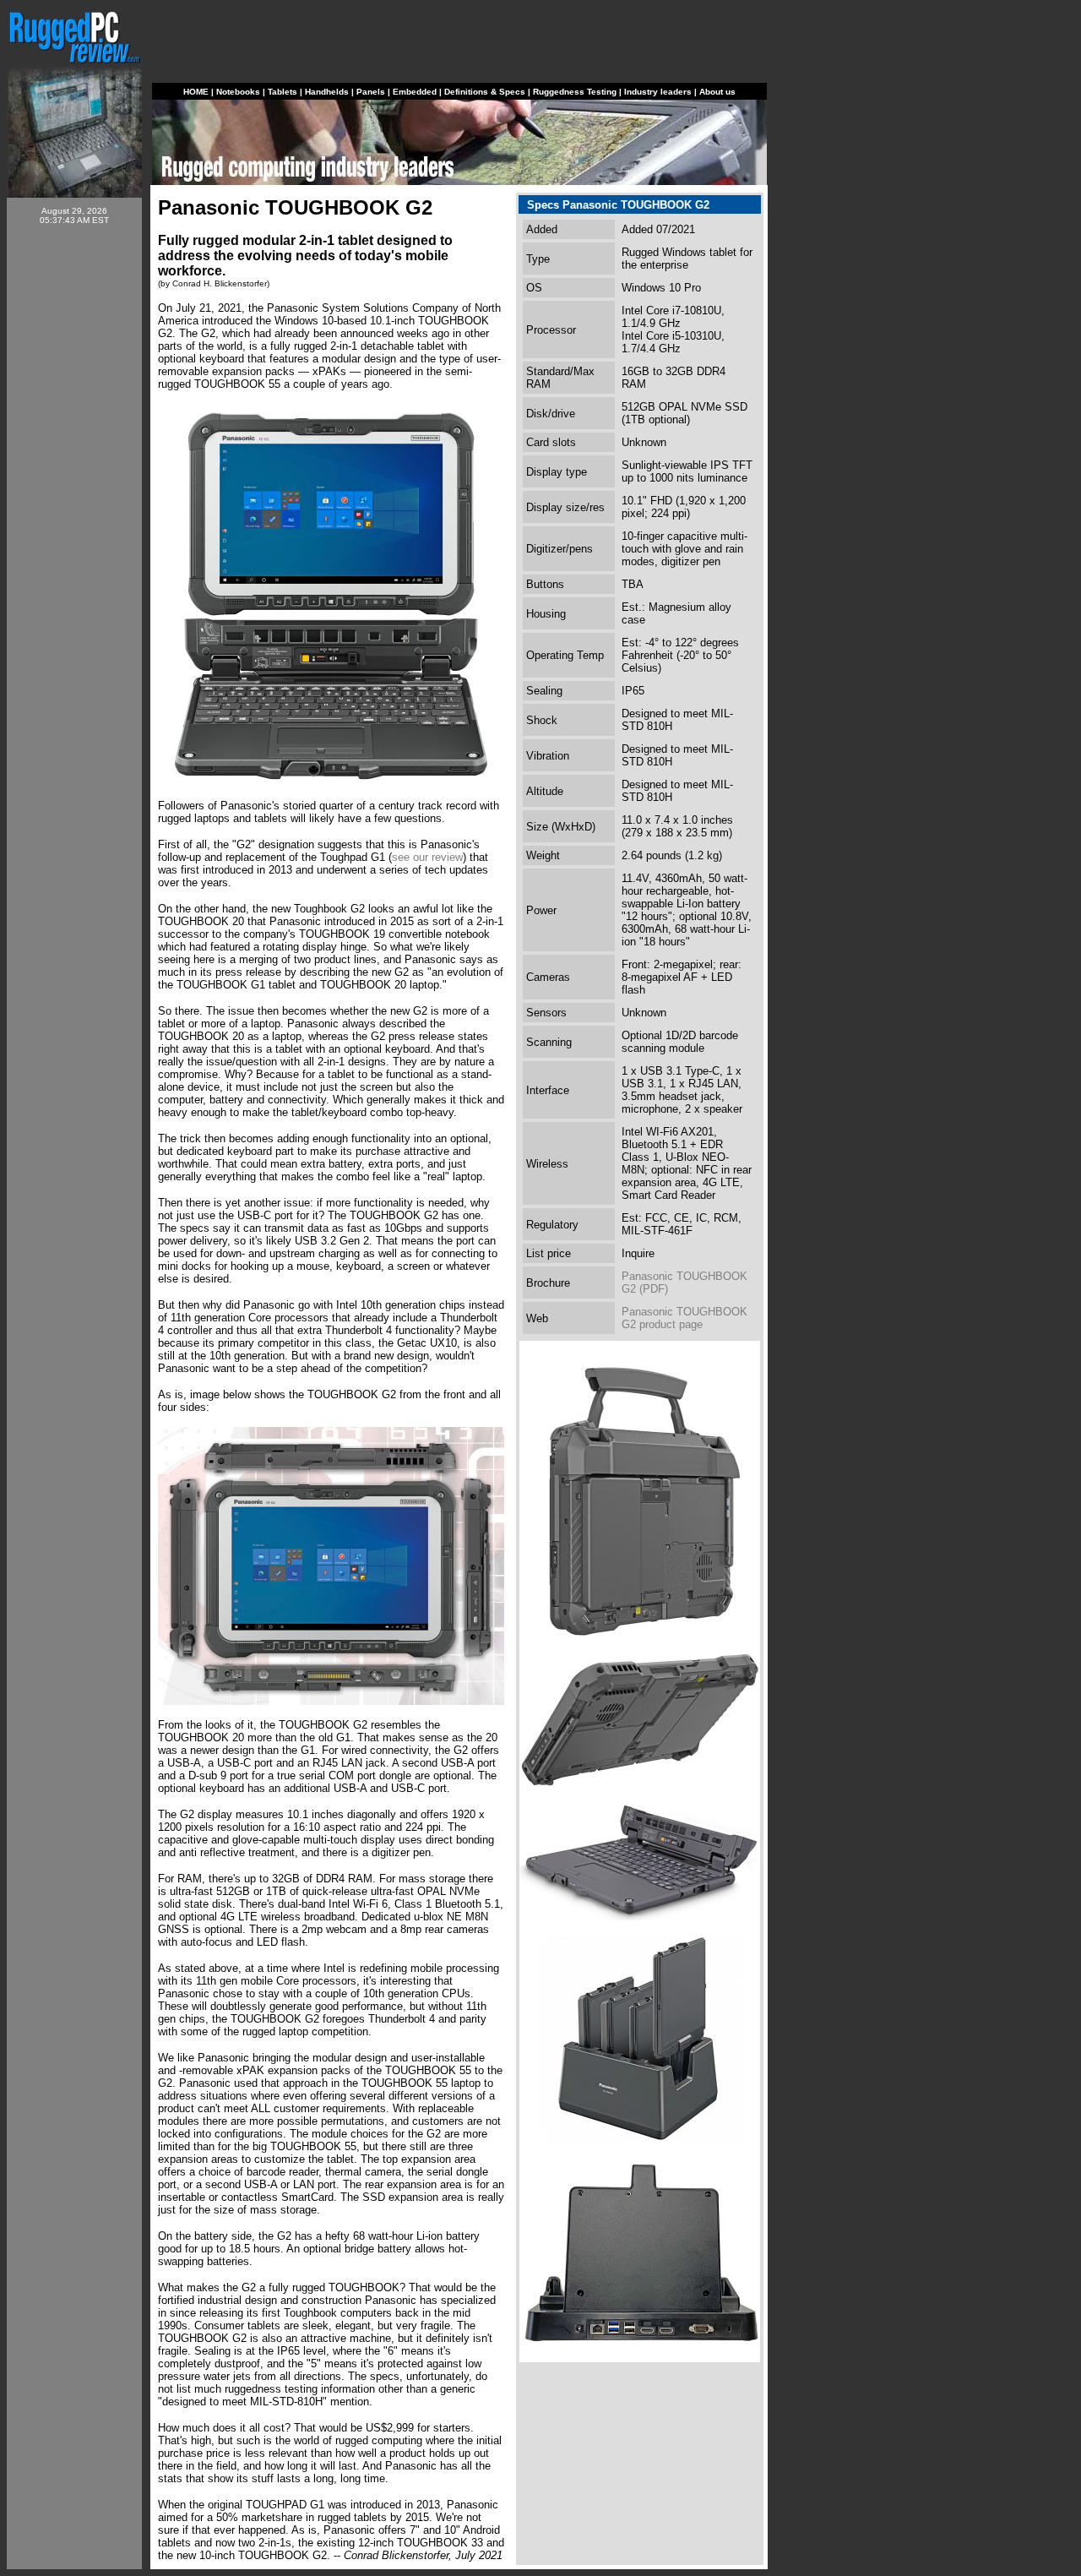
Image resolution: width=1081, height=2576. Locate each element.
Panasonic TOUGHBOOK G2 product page (684, 1318)
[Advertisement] (74, 492)
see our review (427, 857)
